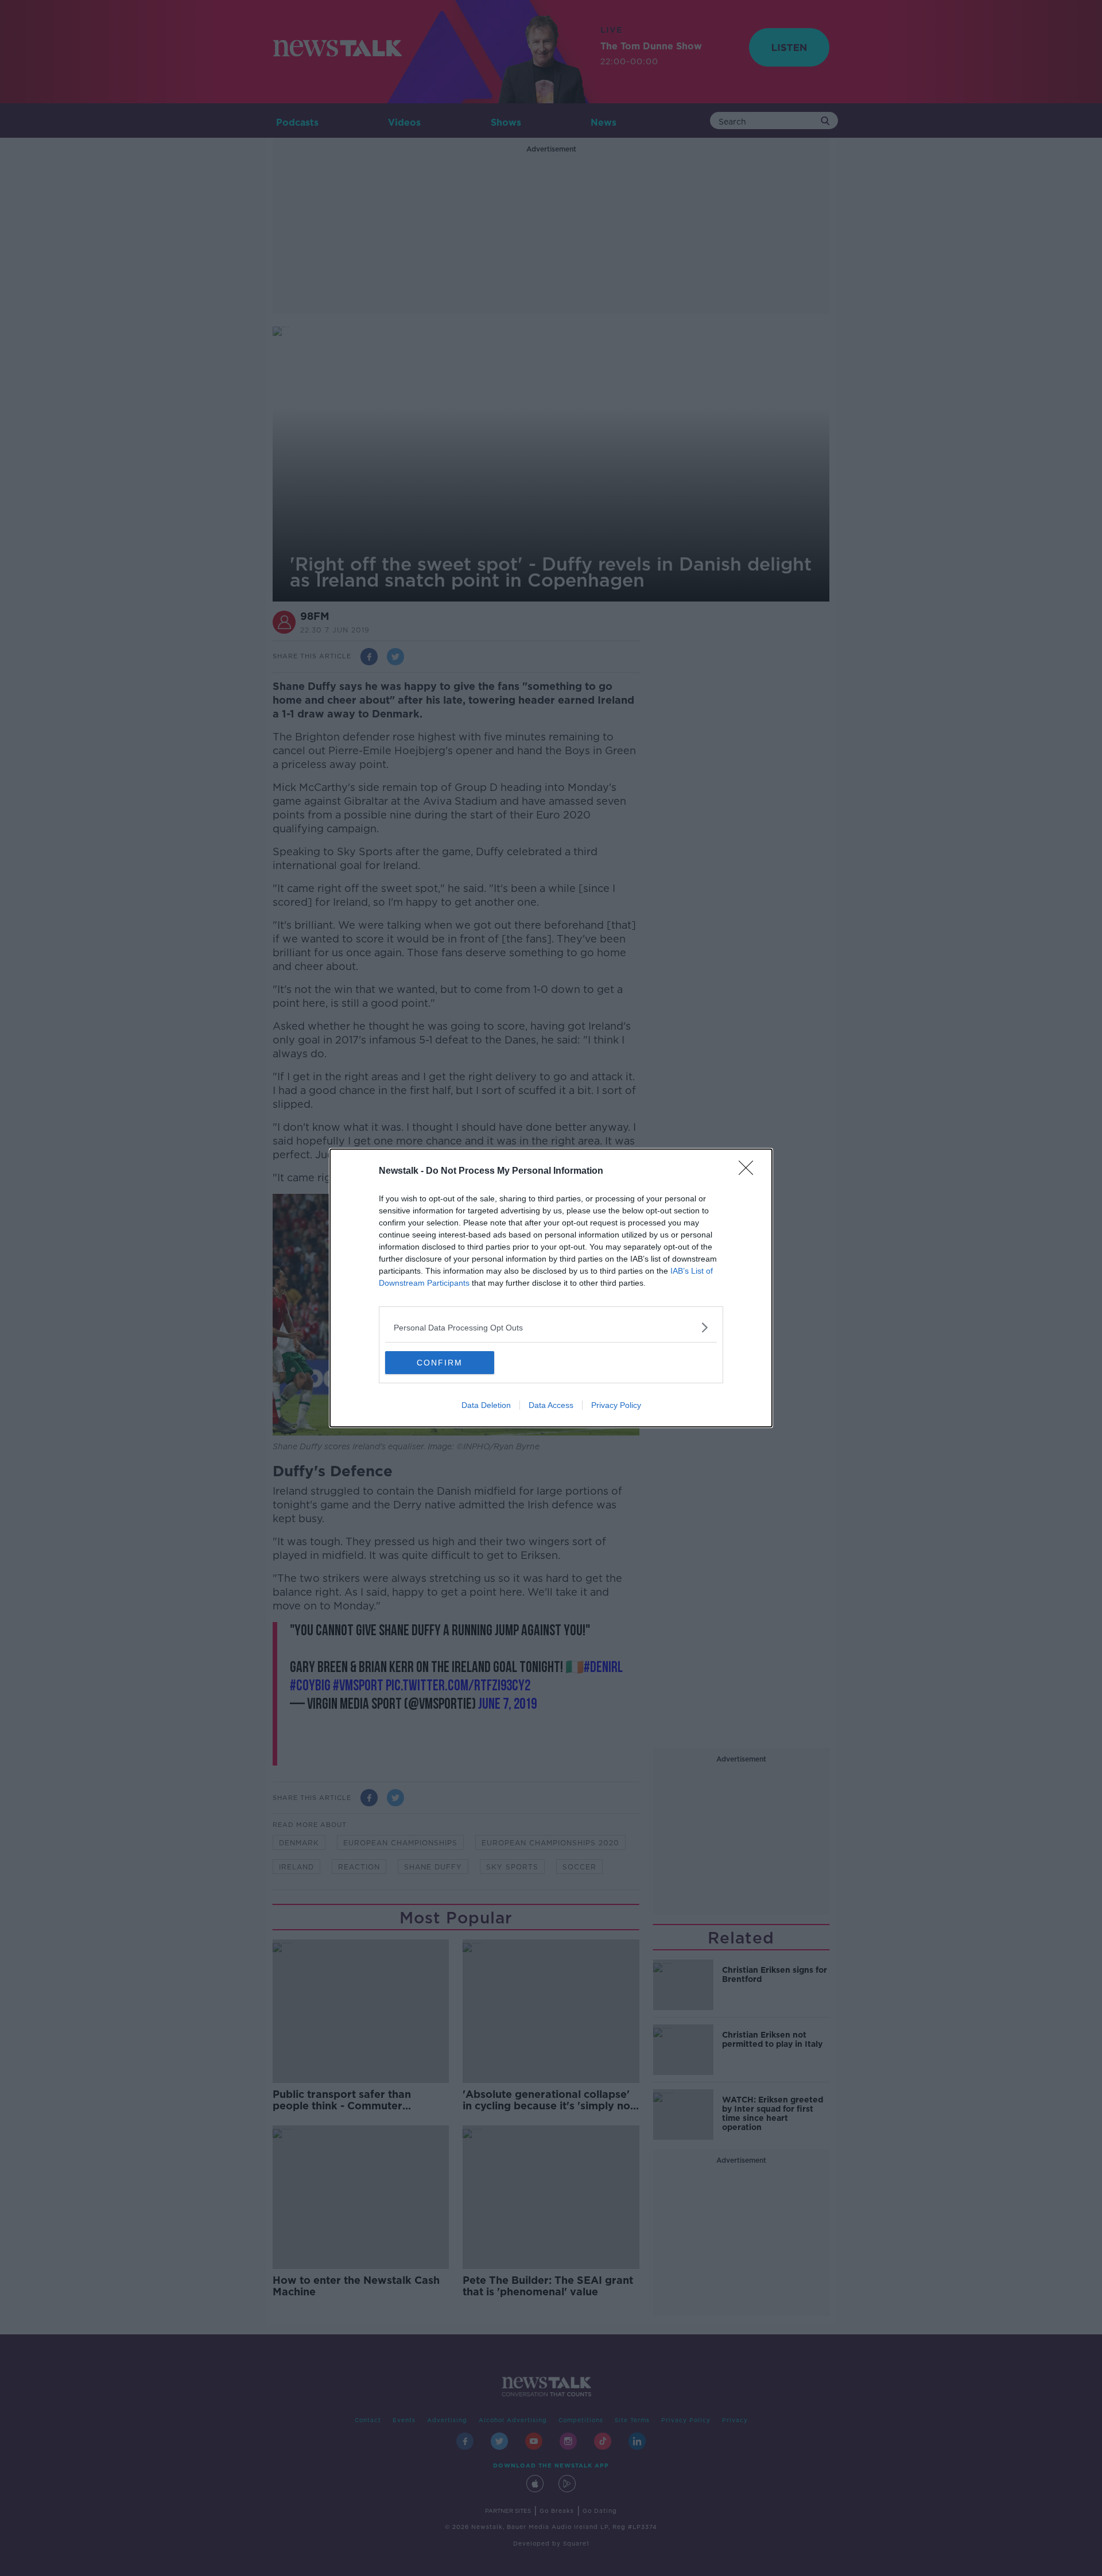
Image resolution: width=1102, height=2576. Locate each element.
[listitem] (551, 1327)
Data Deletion (486, 1405)
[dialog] (551, 1288)
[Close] (750, 1171)
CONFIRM (440, 1363)
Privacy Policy (616, 1405)
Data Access (551, 1405)
